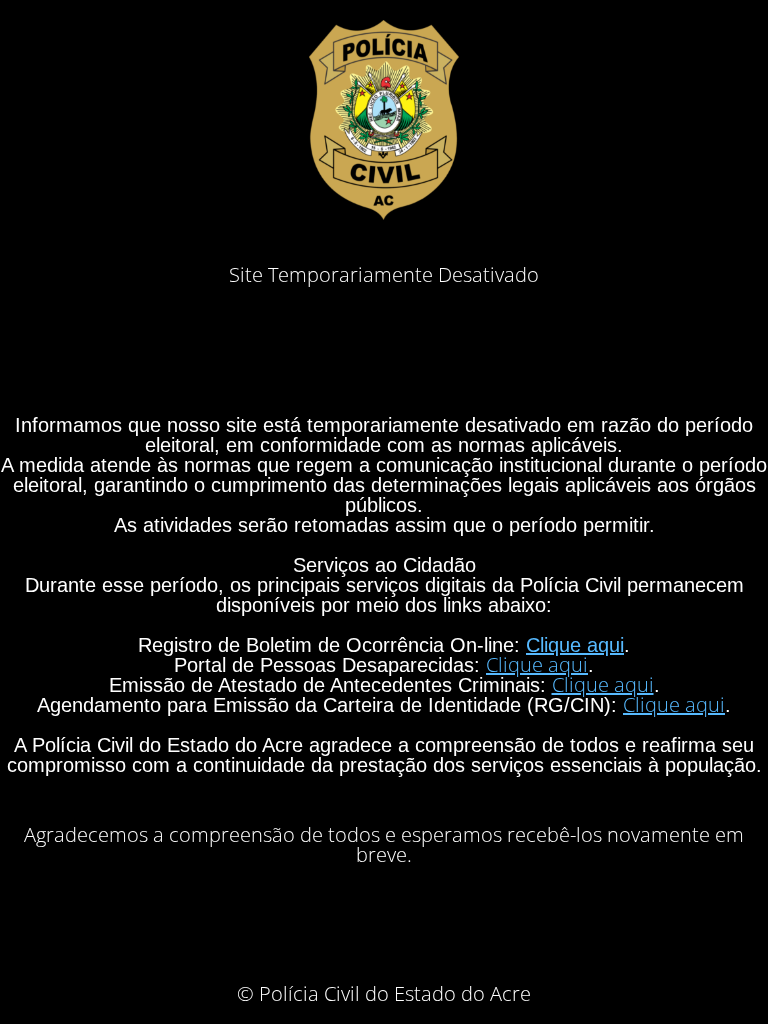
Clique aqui (575, 645)
